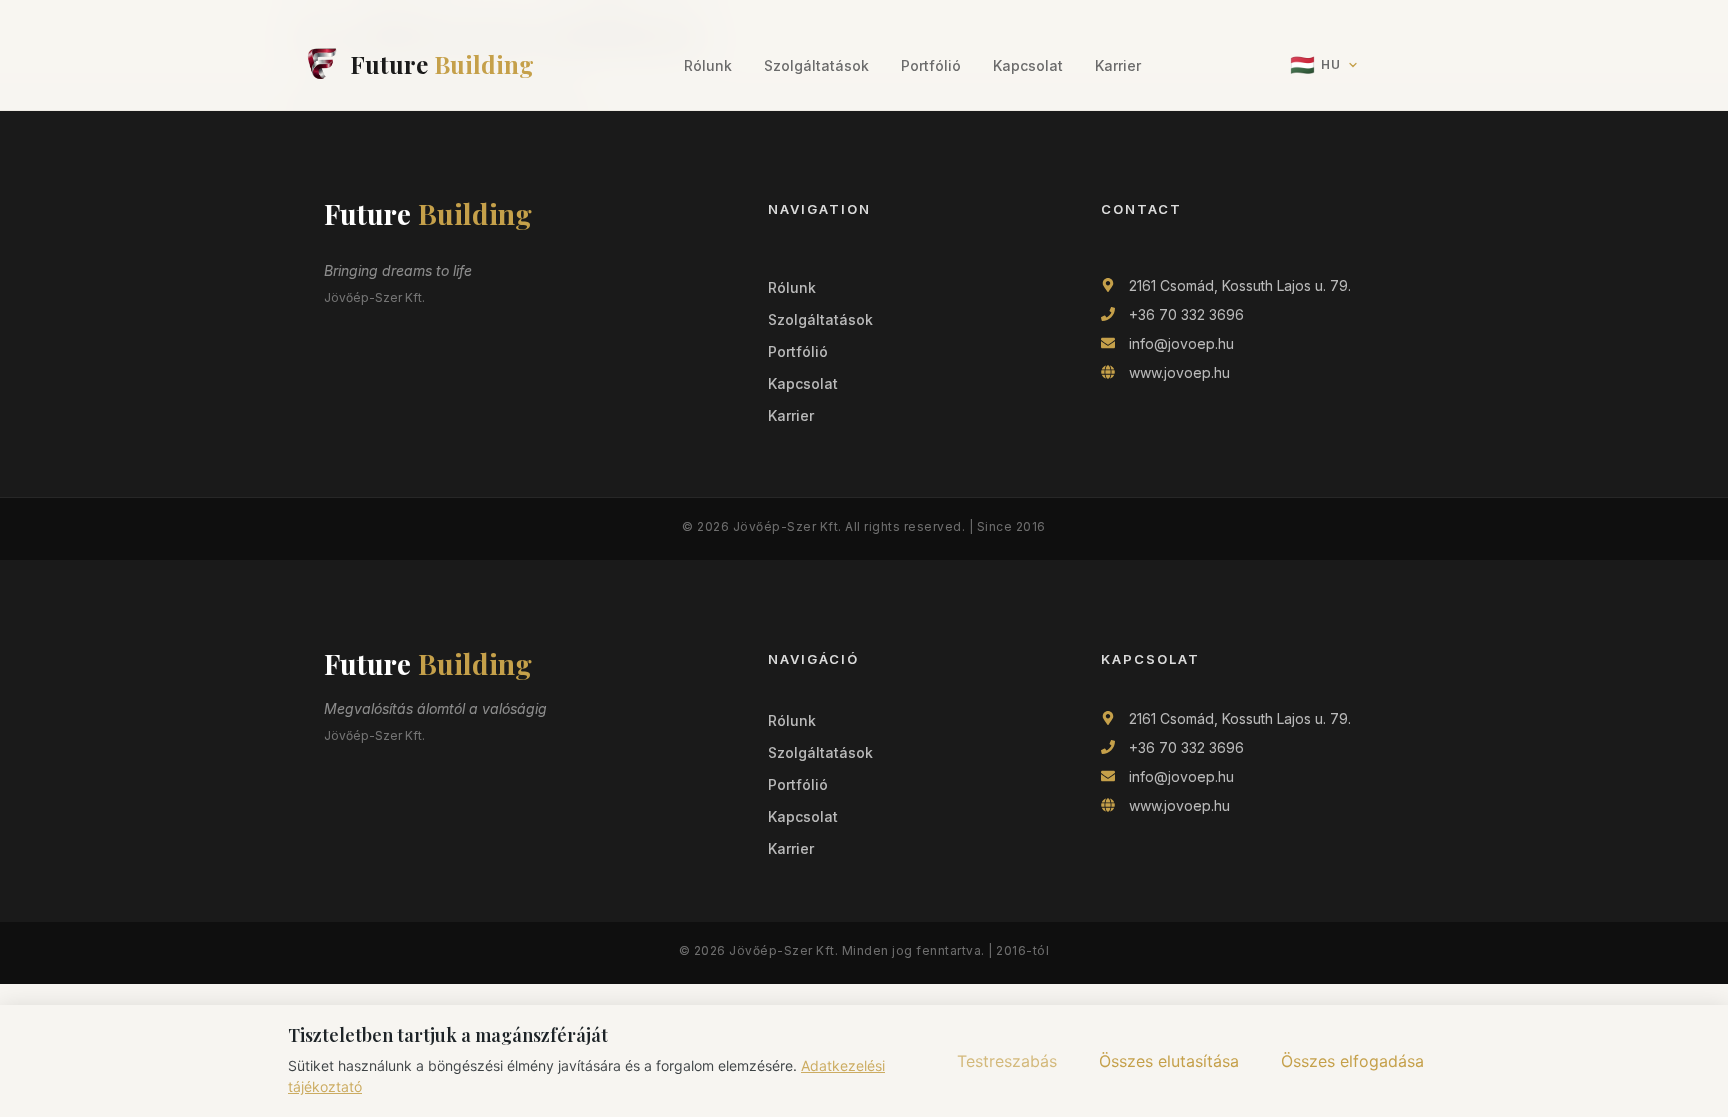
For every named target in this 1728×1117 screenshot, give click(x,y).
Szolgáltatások (816, 65)
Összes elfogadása (1352, 1061)
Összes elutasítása (1169, 1061)
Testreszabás (1007, 1061)
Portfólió (931, 65)
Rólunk (708, 65)
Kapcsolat (1028, 65)
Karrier (1118, 65)
